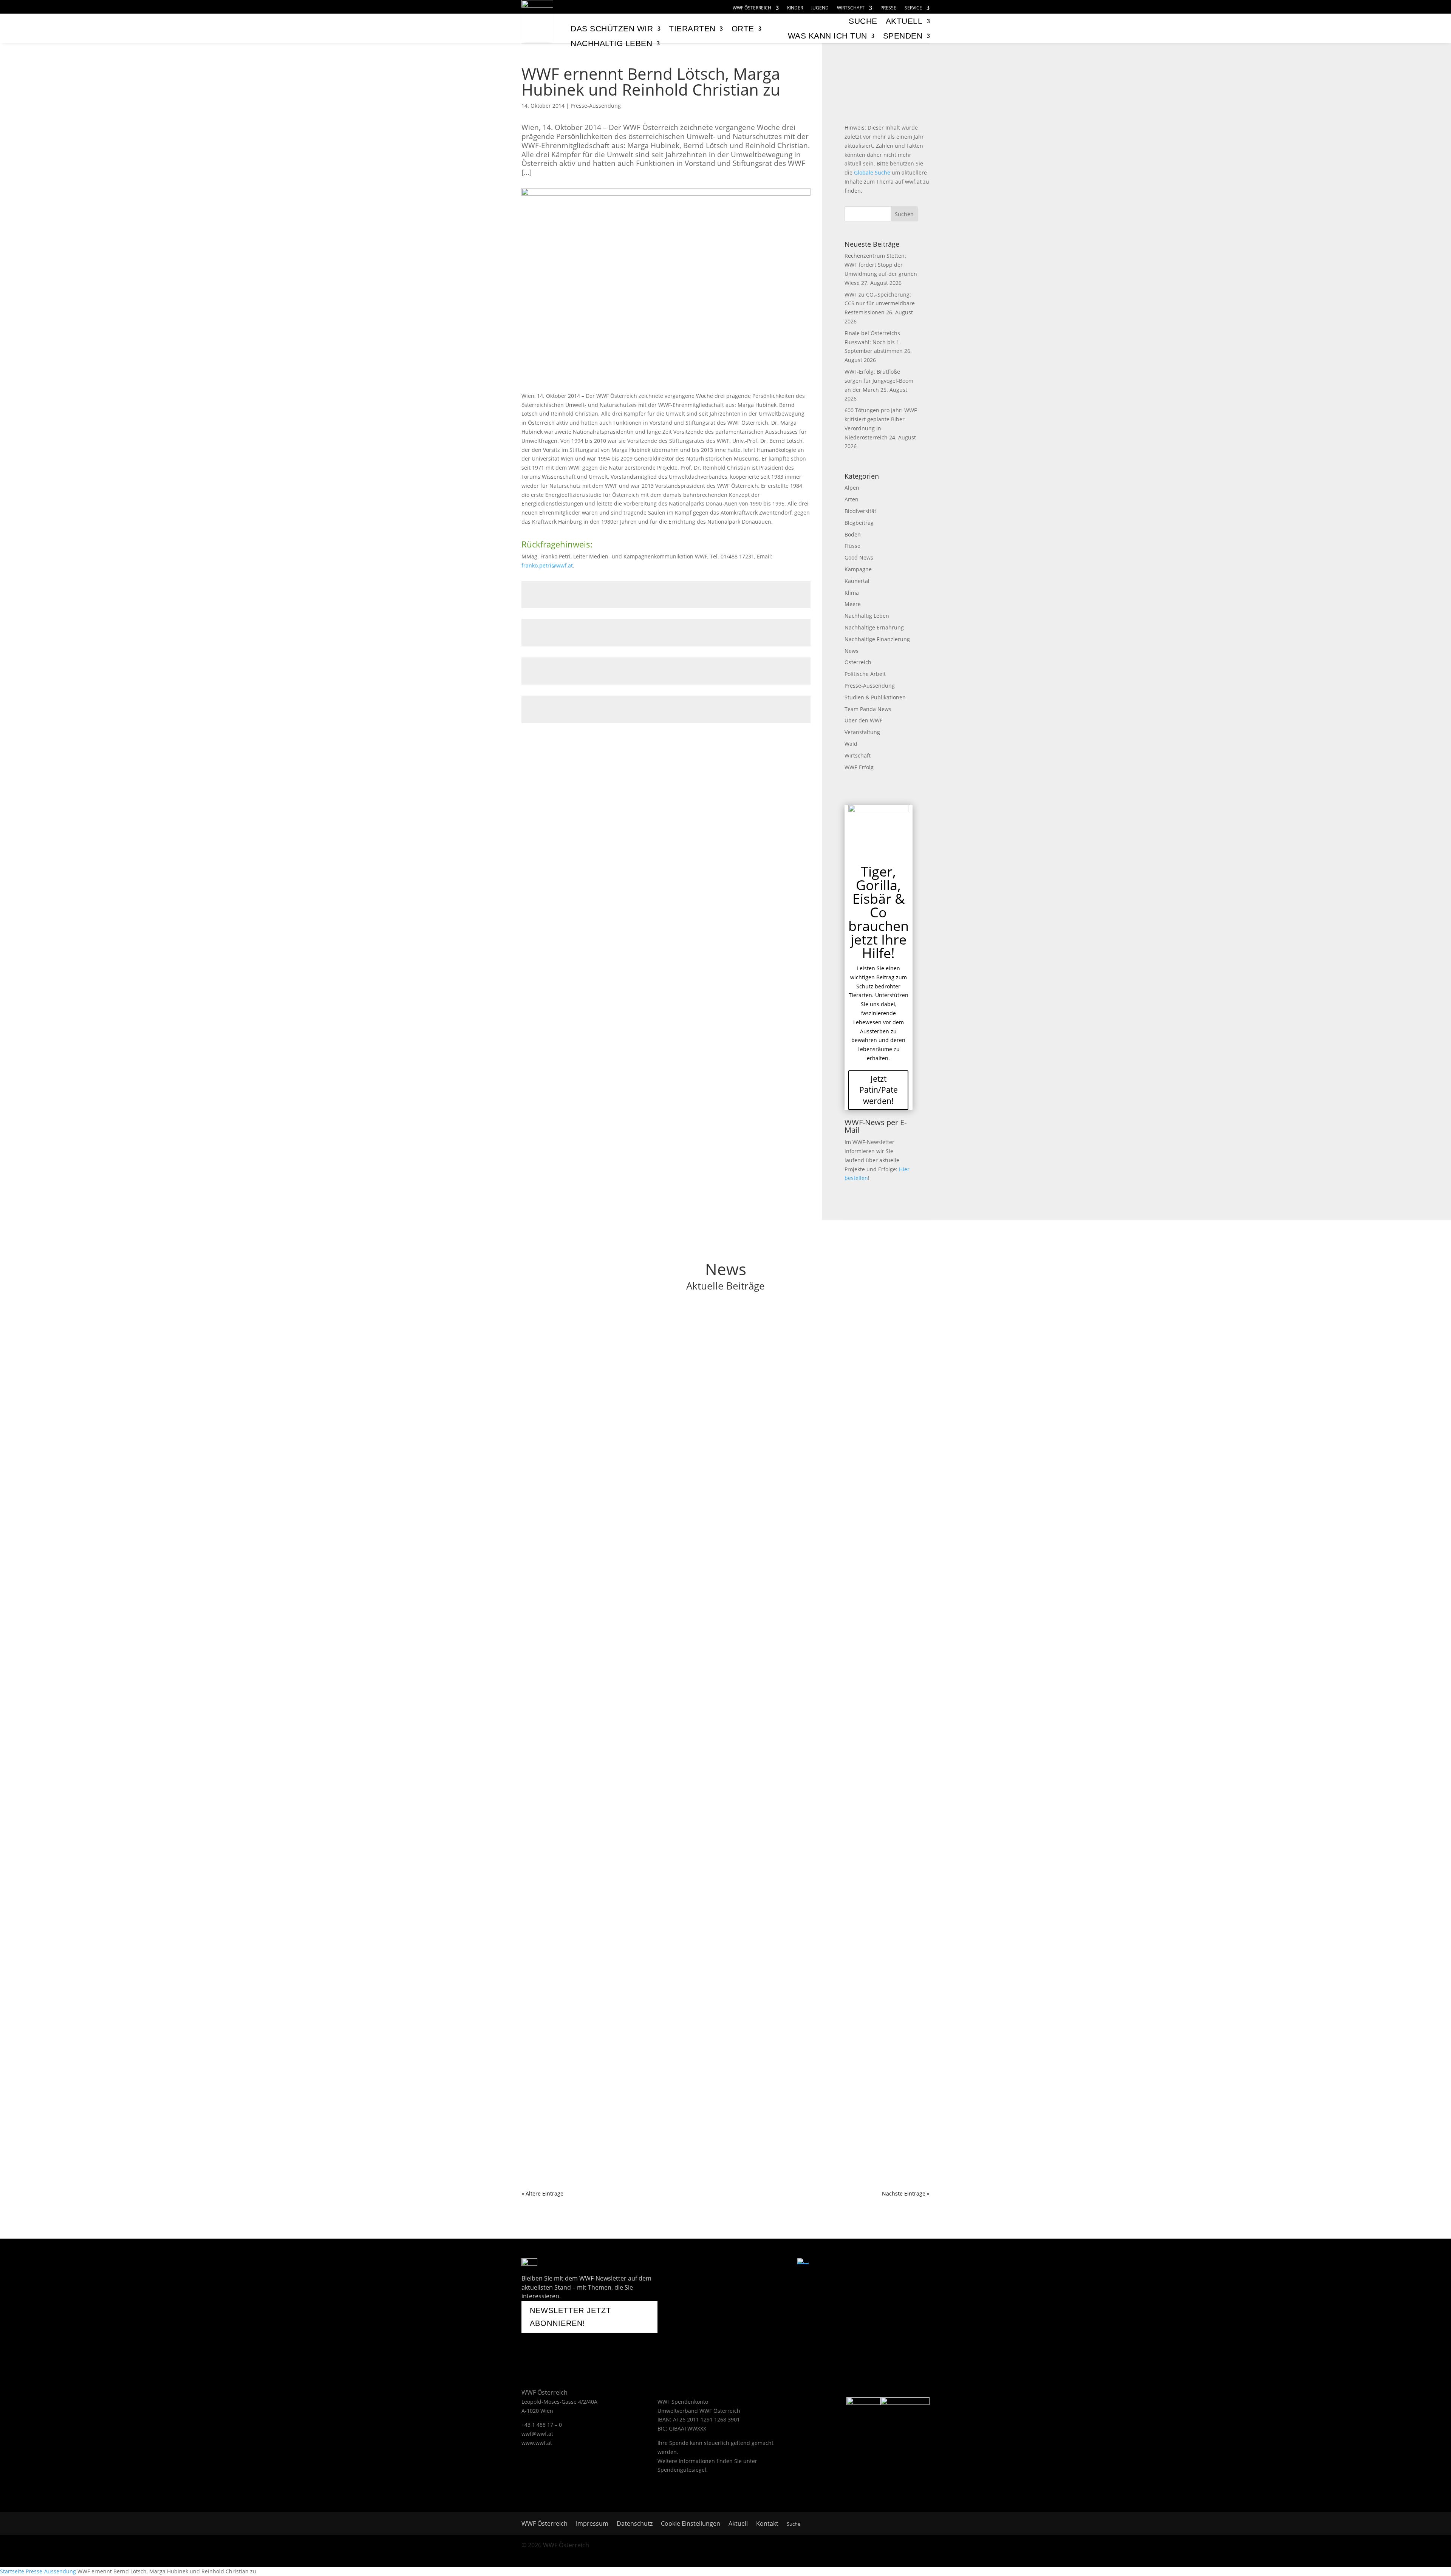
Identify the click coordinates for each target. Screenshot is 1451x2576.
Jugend (820, 8)
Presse (888, 8)
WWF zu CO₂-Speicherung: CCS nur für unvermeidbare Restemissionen (880, 304)
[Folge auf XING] (765, 2264)
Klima (852, 593)
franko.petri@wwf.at (547, 565)
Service (913, 8)
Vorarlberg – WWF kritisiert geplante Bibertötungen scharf (621, 2114)
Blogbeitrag (859, 523)
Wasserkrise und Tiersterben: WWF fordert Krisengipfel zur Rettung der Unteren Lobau (666, 1915)
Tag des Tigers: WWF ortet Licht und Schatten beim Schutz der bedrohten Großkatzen (664, 1716)
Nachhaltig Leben (867, 616)
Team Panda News (868, 709)
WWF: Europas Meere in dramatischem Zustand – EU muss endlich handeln (649, 1815)
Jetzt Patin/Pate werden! (879, 1090)
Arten (852, 499)
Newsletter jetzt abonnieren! (570, 2317)
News (852, 651)
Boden (853, 534)
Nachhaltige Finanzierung (877, 639)
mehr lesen (543, 1368)
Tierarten (692, 29)
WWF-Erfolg (859, 767)
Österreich (858, 662)
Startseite (12, 2571)
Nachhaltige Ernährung (874, 627)
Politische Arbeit (865, 674)
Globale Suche (872, 172)
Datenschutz (635, 2524)
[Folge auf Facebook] (706, 2264)
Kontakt (767, 2524)
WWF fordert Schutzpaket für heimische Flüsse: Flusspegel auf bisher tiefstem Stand (663, 1328)
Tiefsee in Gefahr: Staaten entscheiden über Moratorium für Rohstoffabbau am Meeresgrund (677, 2014)
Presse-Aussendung (596, 106)
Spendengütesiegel (682, 2470)
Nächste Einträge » (906, 2193)
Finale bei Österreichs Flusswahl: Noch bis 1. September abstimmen (874, 342)
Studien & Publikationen (875, 697)
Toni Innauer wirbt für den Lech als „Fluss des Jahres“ (613, 1427)
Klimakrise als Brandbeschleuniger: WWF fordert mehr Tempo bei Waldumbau (654, 1517)
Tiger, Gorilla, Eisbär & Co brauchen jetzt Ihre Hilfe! (879, 912)
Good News (859, 557)
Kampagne (858, 569)
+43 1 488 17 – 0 (542, 2425)
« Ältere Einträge (542, 2193)
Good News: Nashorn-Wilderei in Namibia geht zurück (615, 1617)
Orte (743, 29)
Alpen (852, 488)
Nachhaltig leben (611, 43)
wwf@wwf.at (537, 2434)
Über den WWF (863, 720)
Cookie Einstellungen (691, 2524)
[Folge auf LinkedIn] (784, 2264)
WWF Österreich (752, 8)
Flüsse (852, 546)
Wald (851, 744)
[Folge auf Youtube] (725, 2264)
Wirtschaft (851, 8)
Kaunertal (857, 581)
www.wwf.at (537, 2443)
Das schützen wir (612, 29)
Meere (853, 604)
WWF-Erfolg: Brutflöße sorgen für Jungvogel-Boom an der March (879, 381)
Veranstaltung (862, 732)
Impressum (592, 2524)
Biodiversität (860, 511)
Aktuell (904, 21)
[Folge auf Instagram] (746, 2264)
